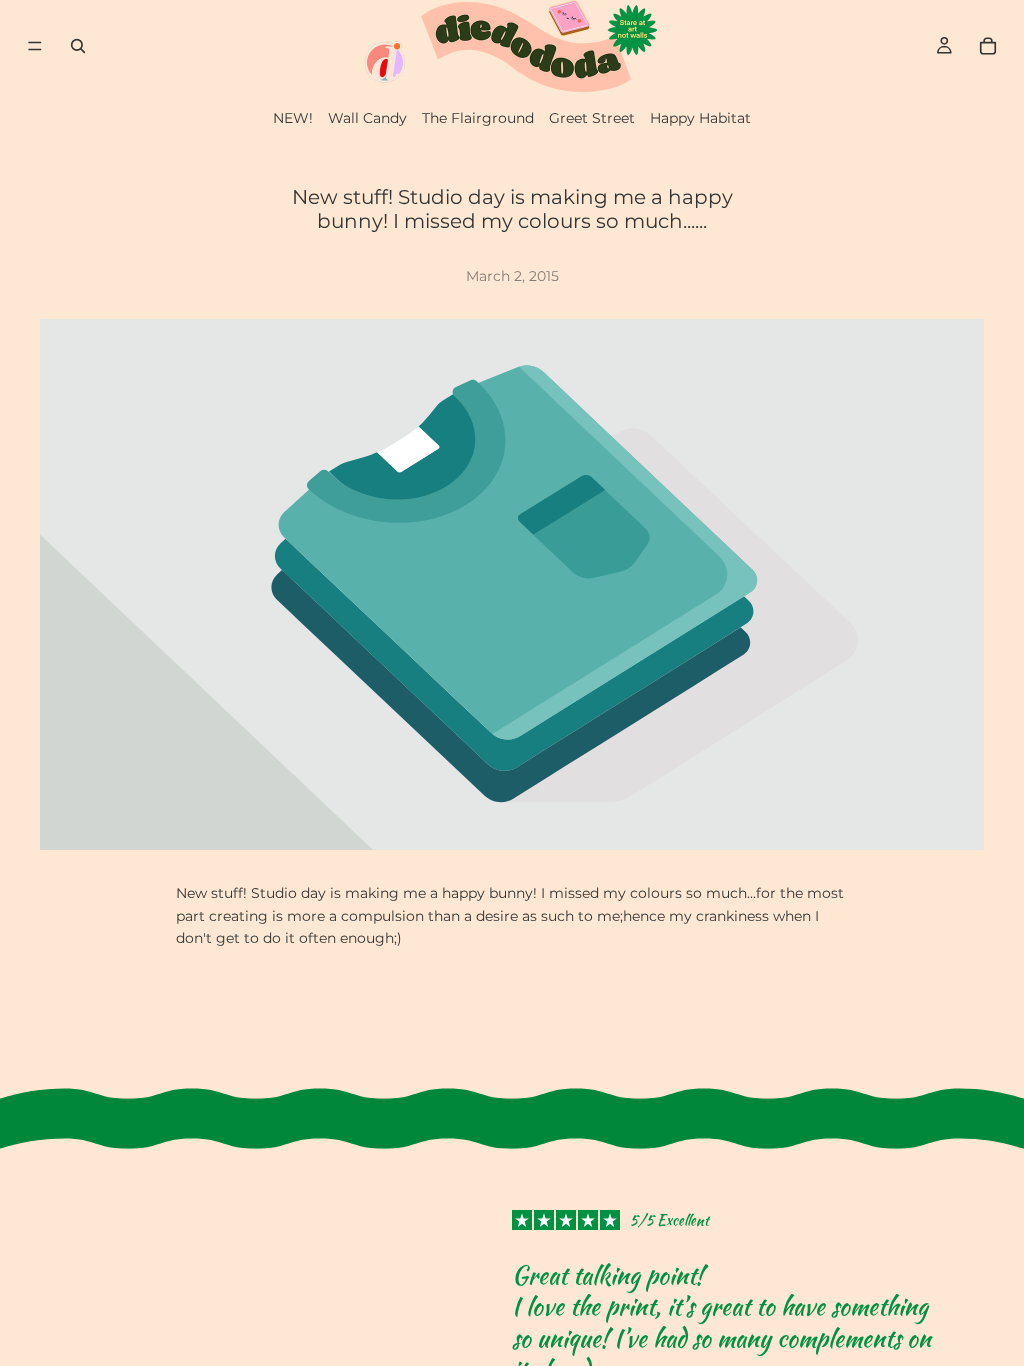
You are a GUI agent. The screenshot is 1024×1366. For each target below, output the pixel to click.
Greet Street (592, 118)
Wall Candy (367, 118)
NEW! (293, 118)
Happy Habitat (700, 118)
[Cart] (988, 46)
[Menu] (35, 46)
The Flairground (478, 118)
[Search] (78, 46)
